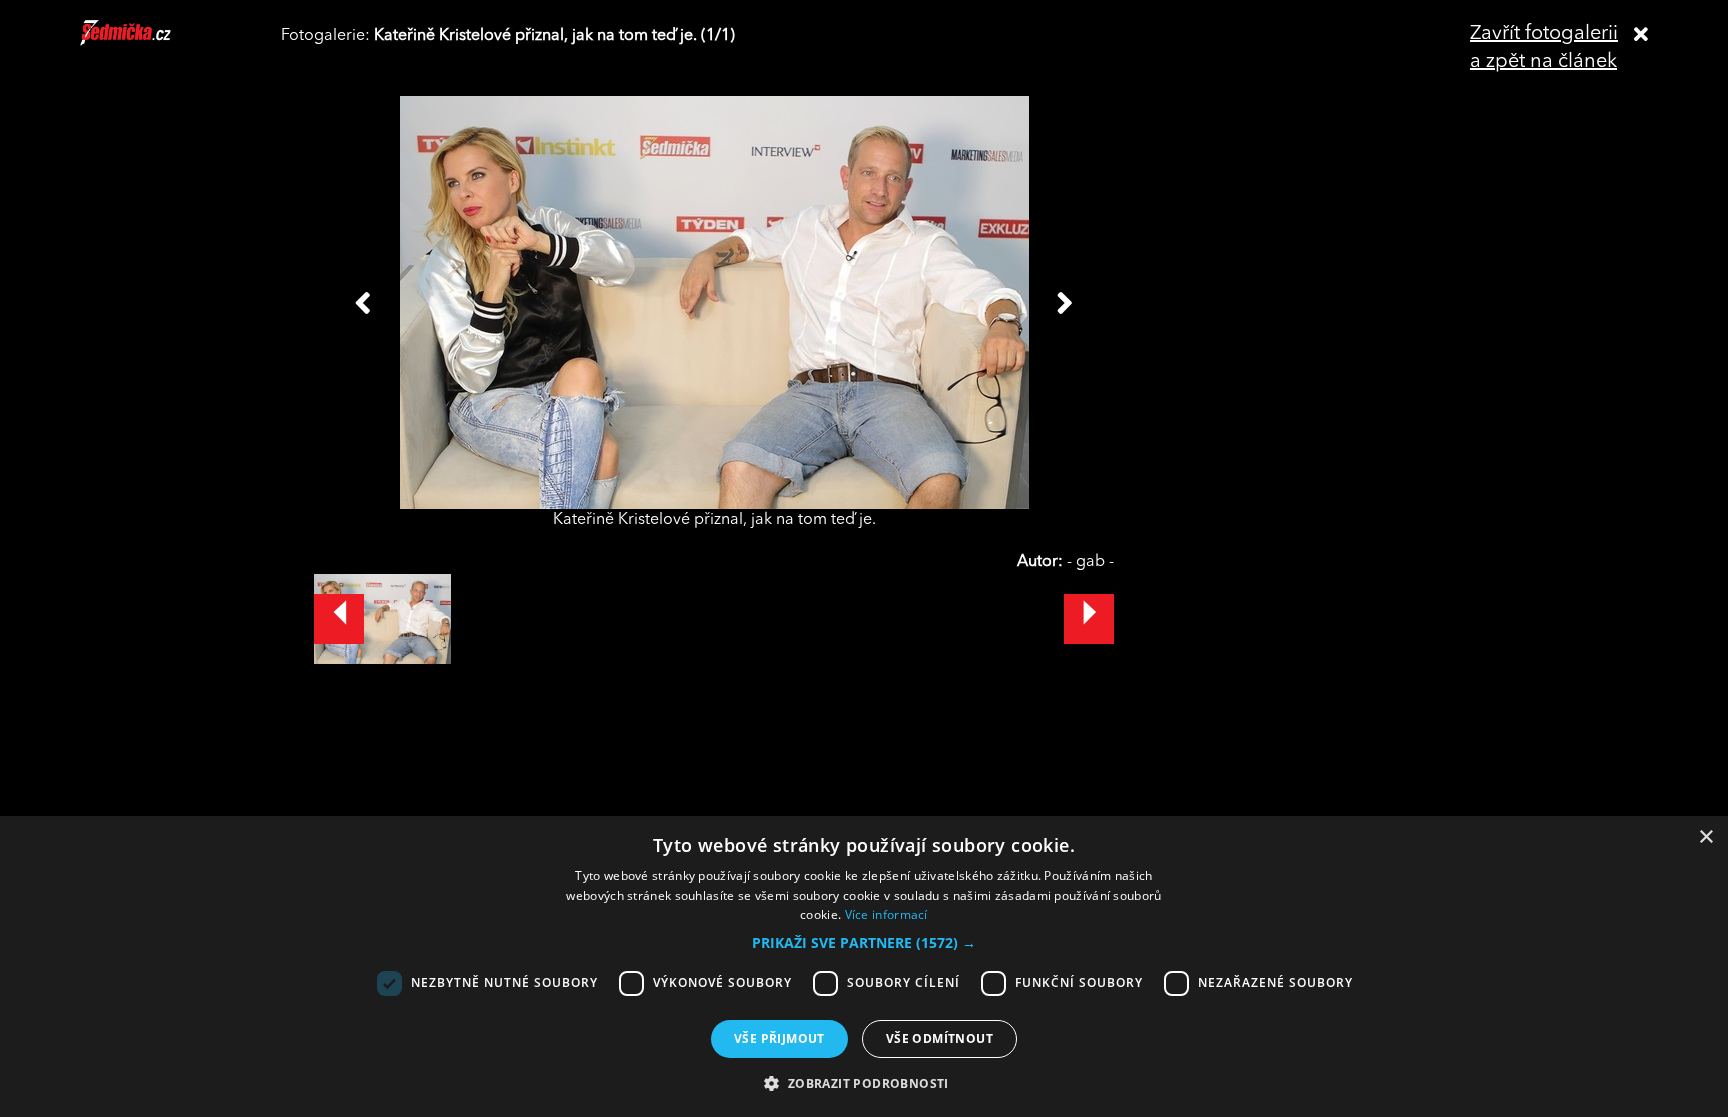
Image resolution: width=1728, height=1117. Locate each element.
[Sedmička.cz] (150, 42)
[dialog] (864, 966)
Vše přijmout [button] (779, 1038)
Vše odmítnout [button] (939, 1038)
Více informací (886, 914)
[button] (864, 943)
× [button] (1705, 837)
